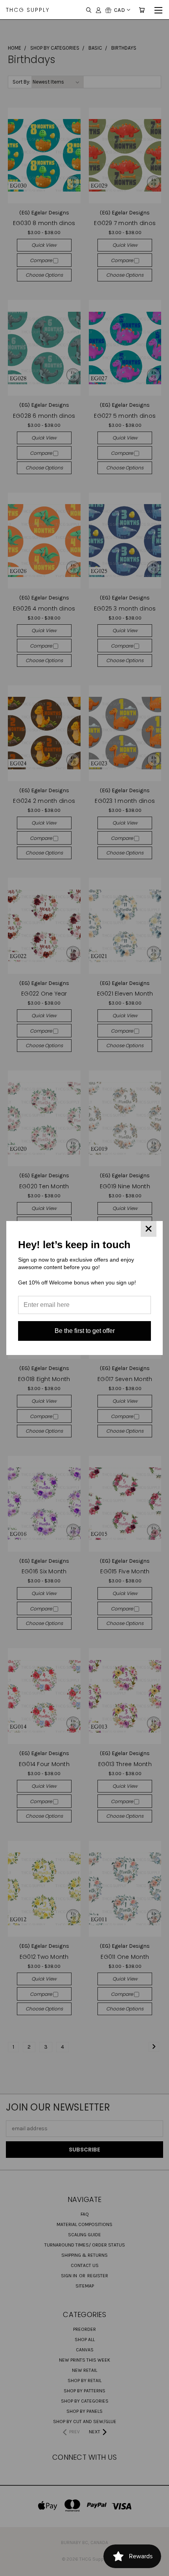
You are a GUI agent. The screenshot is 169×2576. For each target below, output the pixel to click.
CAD (119, 10)
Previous (12, 2568)
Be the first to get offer (85, 1331)
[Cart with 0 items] (142, 10)
